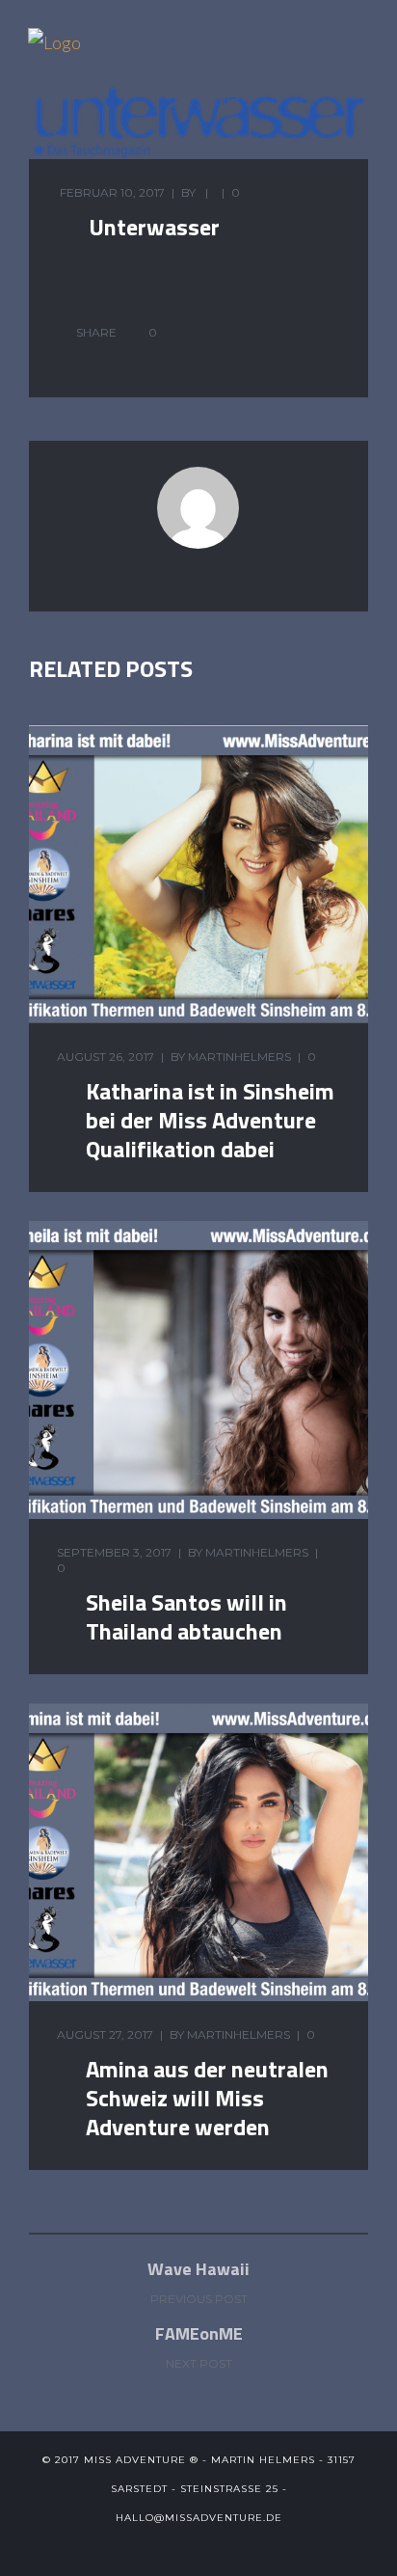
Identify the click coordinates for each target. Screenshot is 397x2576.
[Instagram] (246, 2547)
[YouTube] (214, 2547)
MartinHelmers (239, 1057)
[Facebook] (183, 2547)
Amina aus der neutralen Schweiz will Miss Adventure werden (207, 2098)
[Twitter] (151, 2547)
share (96, 332)
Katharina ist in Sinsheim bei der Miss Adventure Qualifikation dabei (210, 1120)
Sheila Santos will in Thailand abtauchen (186, 1616)
